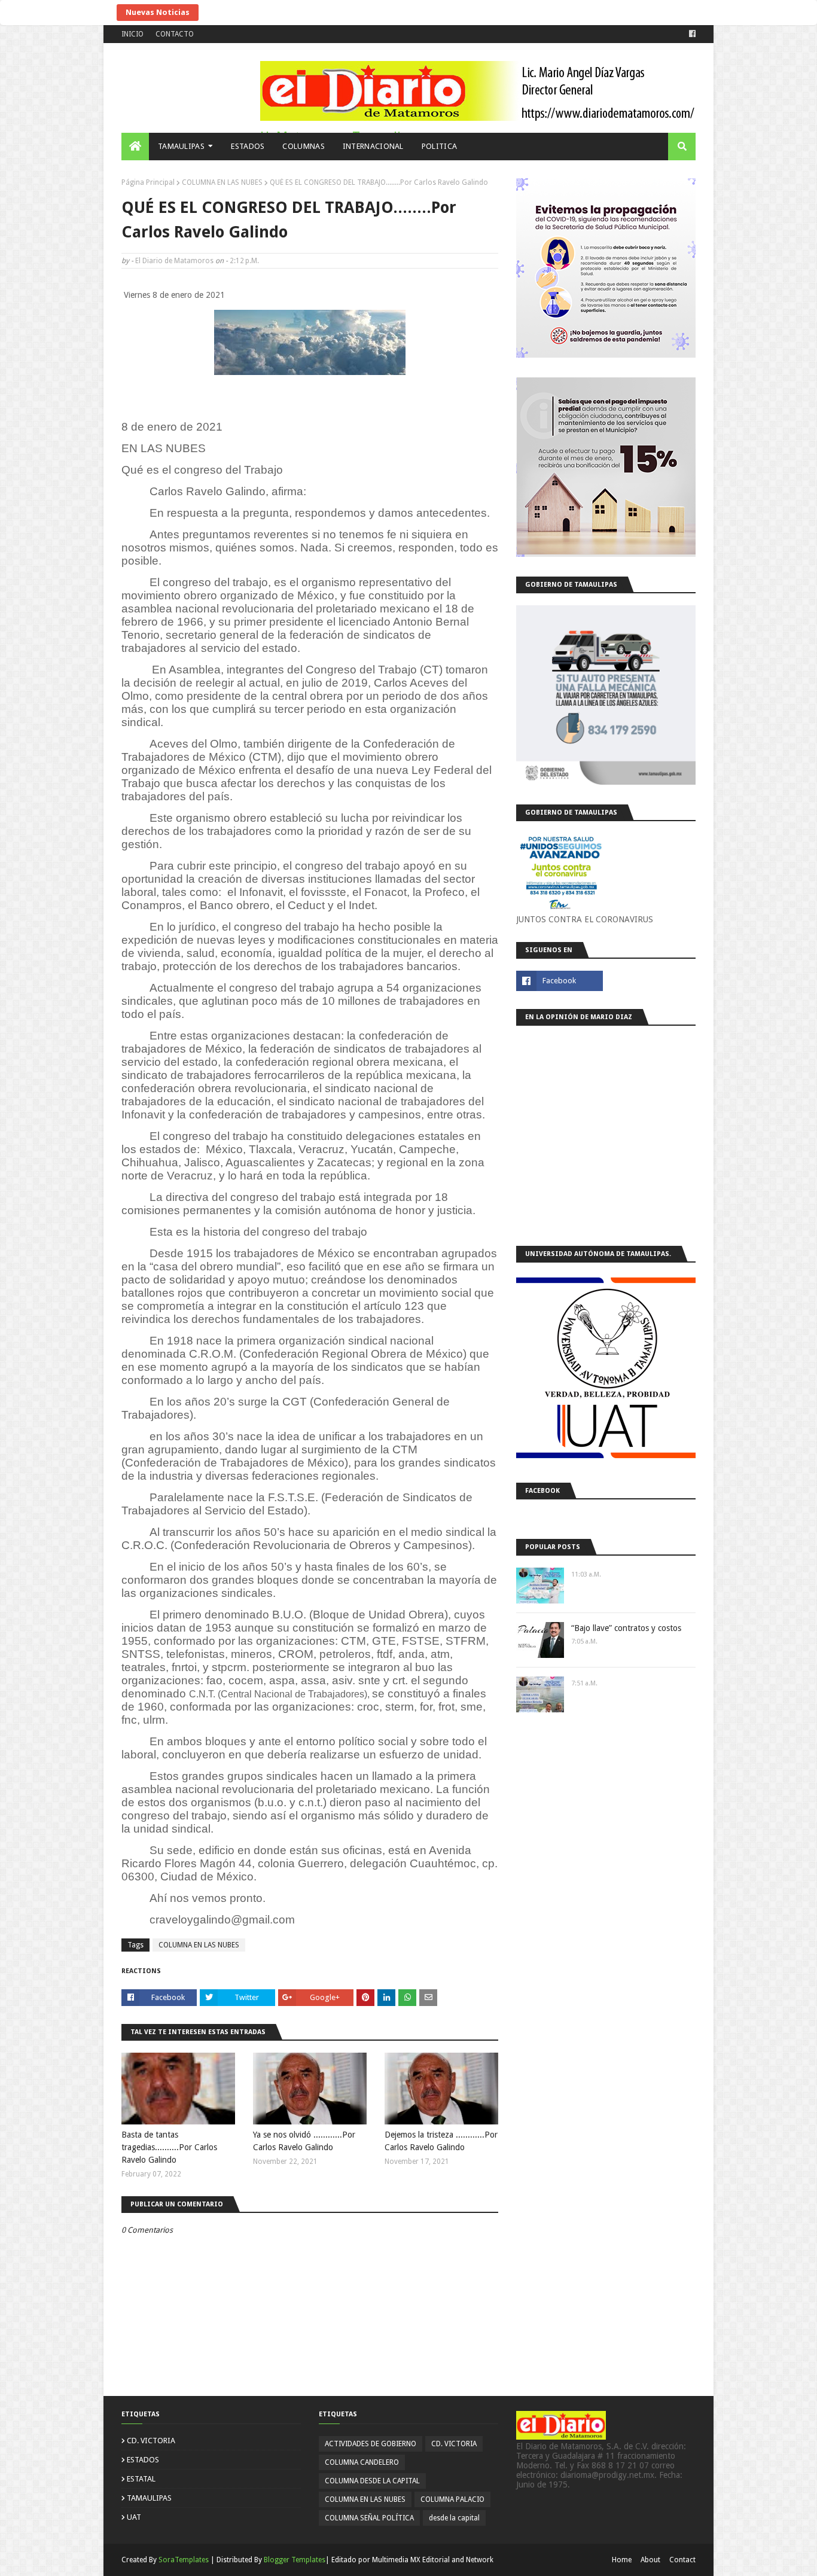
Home (622, 2560)
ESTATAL (141, 2479)
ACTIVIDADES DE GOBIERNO (371, 2444)
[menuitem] (135, 147)
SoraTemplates (184, 2560)
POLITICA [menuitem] (439, 146)
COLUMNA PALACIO (452, 2499)
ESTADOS (143, 2460)
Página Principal (148, 182)
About (650, 2560)
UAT (134, 2517)
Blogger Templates (295, 2560)
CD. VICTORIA (151, 2441)
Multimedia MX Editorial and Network (433, 2560)
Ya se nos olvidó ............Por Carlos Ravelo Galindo (304, 2141)
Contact (682, 2560)
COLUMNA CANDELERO (362, 2462)
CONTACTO (175, 34)
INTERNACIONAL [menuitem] (373, 146)
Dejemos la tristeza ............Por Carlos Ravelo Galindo (441, 2141)
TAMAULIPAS (149, 2498)
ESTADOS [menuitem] (248, 146)
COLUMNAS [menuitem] (303, 146)
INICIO (132, 34)
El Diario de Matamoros (174, 261)
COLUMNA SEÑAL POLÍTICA (369, 2518)
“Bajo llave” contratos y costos (626, 1628)
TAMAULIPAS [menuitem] (181, 146)
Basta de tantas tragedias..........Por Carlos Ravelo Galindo (169, 2147)
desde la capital (454, 2518)
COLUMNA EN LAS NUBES (222, 182)
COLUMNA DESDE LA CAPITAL (372, 2481)
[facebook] (691, 34)
